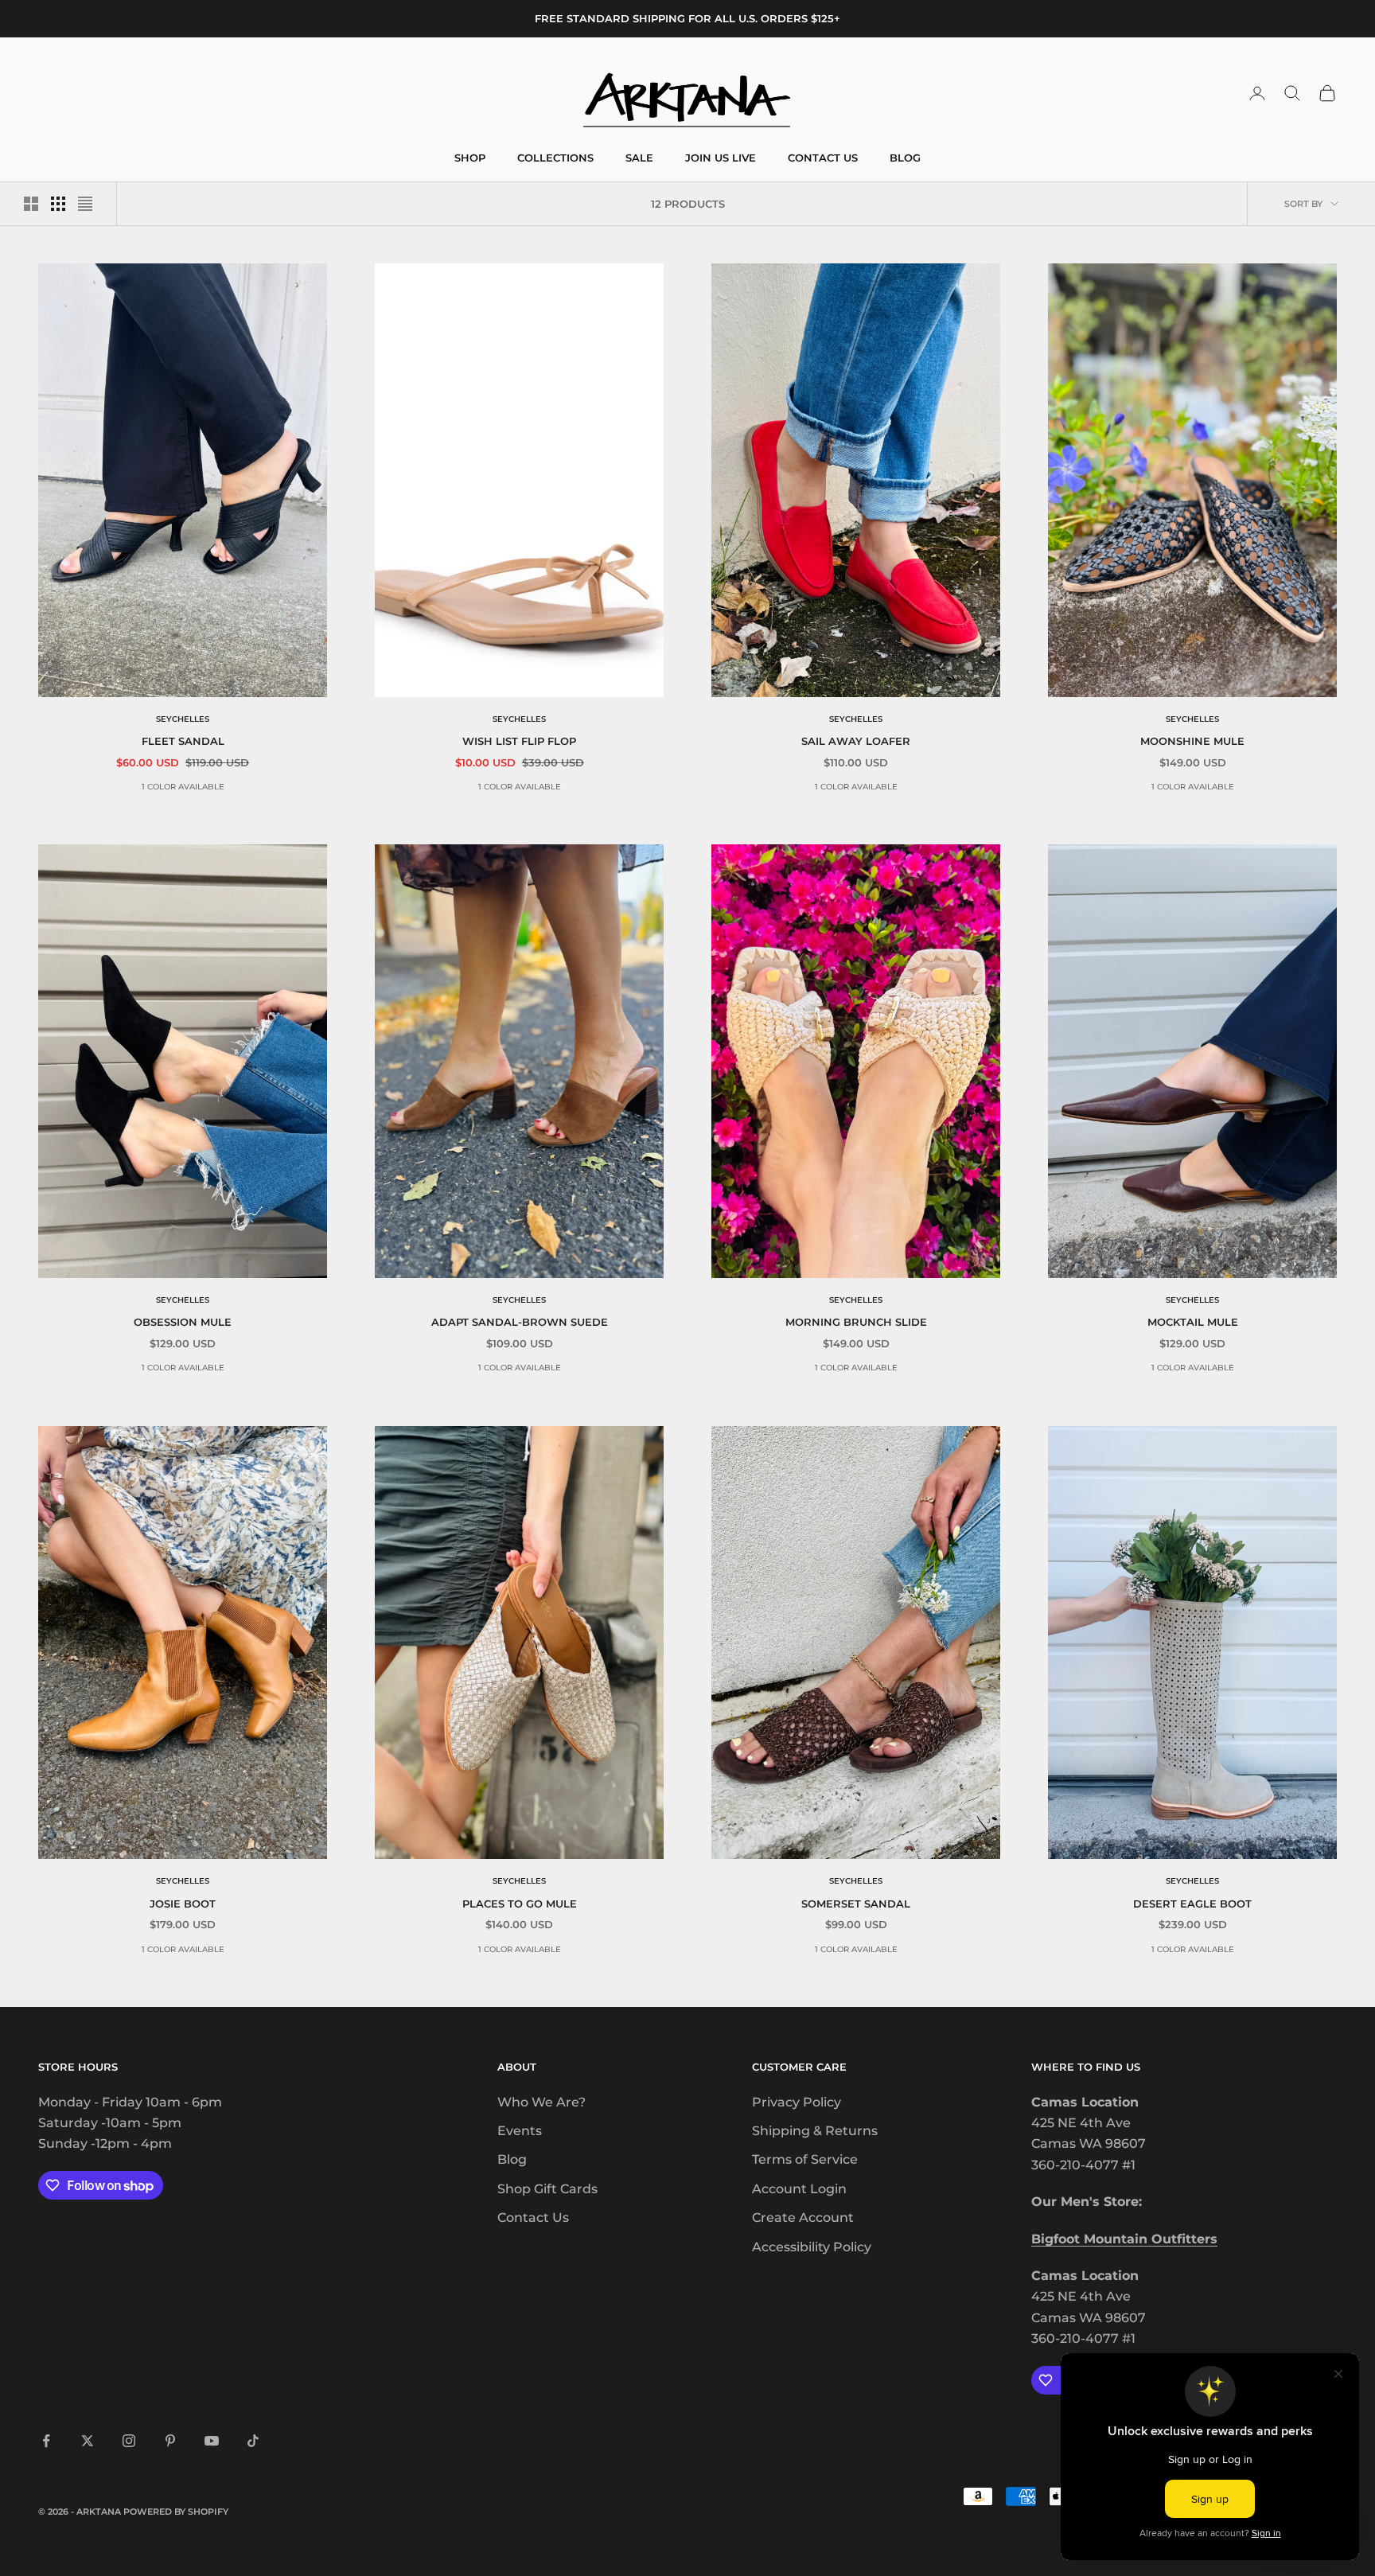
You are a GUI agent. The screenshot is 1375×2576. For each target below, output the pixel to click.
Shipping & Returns (815, 2131)
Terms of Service (805, 2159)
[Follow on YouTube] (212, 2441)
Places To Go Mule (520, 1904)
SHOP (470, 158)
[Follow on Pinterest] (170, 2441)
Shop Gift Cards (547, 2189)
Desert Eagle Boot (1192, 1904)
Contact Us (533, 2217)
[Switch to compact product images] (85, 204)
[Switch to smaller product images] (58, 204)
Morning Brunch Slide (856, 1322)
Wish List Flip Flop (519, 741)
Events (520, 2131)
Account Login (799, 2189)
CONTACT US (823, 158)
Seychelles (183, 719)
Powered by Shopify (176, 2512)
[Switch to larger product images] (31, 204)
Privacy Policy (797, 2102)
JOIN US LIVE (721, 158)
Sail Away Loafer (856, 741)
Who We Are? (541, 2102)
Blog (512, 2159)
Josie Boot (183, 1904)
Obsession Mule (183, 1322)
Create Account (803, 2217)
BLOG (905, 158)
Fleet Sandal (183, 741)
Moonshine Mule (1192, 741)
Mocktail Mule (1193, 1322)
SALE (639, 158)
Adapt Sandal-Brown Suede (520, 1322)
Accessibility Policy (812, 2247)
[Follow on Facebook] (46, 2441)
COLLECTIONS (555, 158)
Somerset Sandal (856, 1904)
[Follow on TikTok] (253, 2441)
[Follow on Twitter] (88, 2441)
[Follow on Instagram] (129, 2441)
